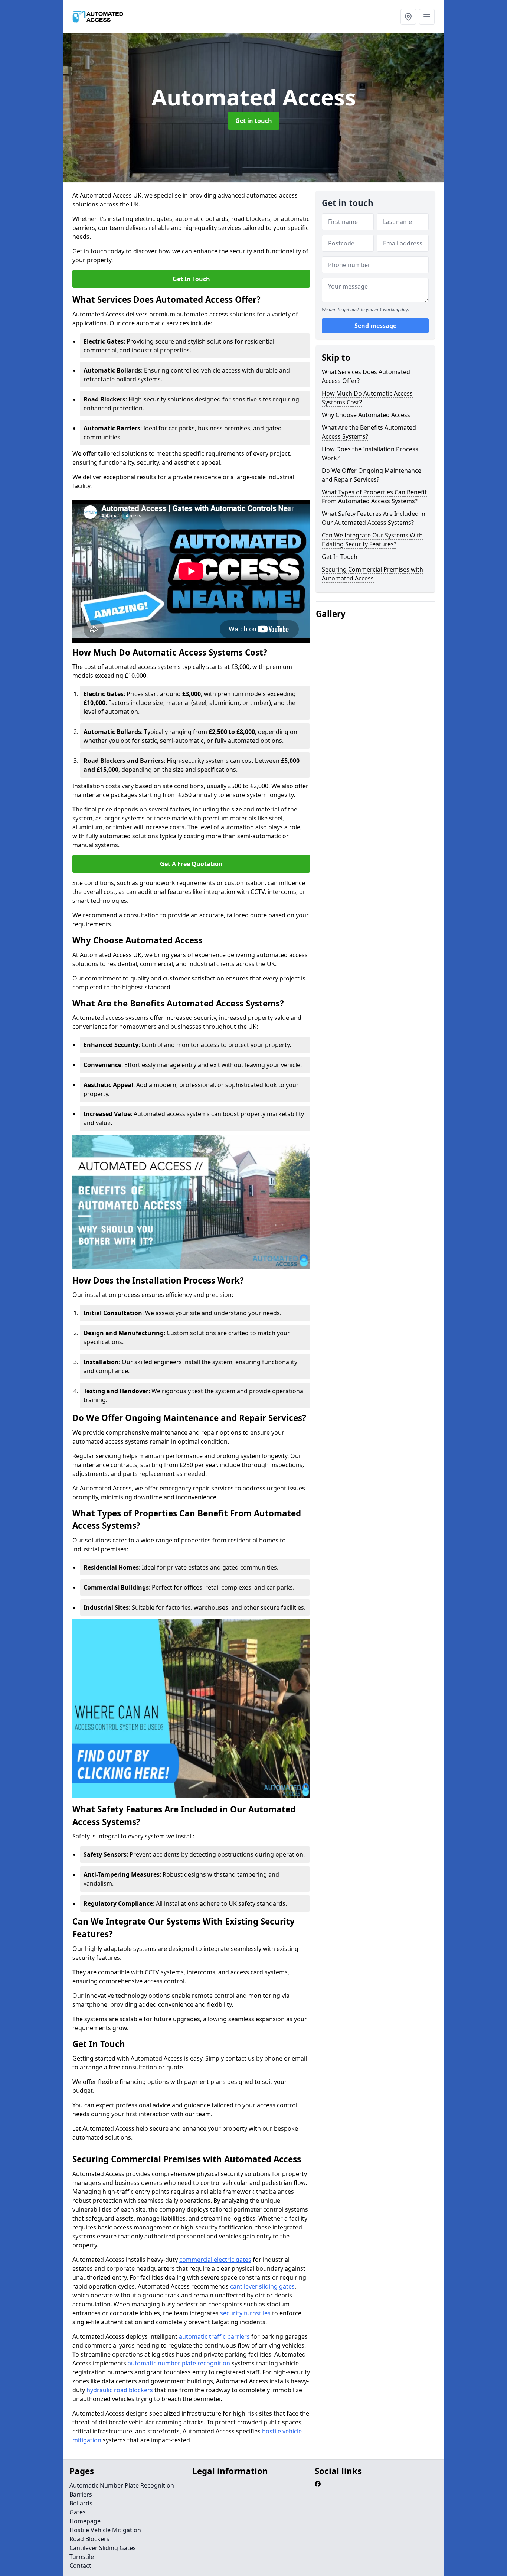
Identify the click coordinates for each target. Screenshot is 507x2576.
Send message (375, 326)
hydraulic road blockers (120, 2390)
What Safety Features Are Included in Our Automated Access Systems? (374, 518)
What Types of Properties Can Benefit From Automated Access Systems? (374, 497)
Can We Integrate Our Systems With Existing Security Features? (372, 540)
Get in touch (254, 121)
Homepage (85, 2521)
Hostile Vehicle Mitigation (105, 2530)
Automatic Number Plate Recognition (122, 2485)
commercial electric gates (215, 2260)
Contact (80, 2566)
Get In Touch (191, 279)
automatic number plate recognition (179, 2363)
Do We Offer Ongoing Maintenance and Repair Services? (372, 475)
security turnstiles (245, 2313)
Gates (78, 2512)
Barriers (81, 2494)
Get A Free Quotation (191, 864)
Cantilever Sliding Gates (103, 2548)
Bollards (81, 2503)
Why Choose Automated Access (366, 415)
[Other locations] (408, 17)
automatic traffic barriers (214, 2336)
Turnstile (82, 2557)
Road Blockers (89, 2539)
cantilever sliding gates (262, 2286)
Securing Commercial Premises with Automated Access (372, 574)
